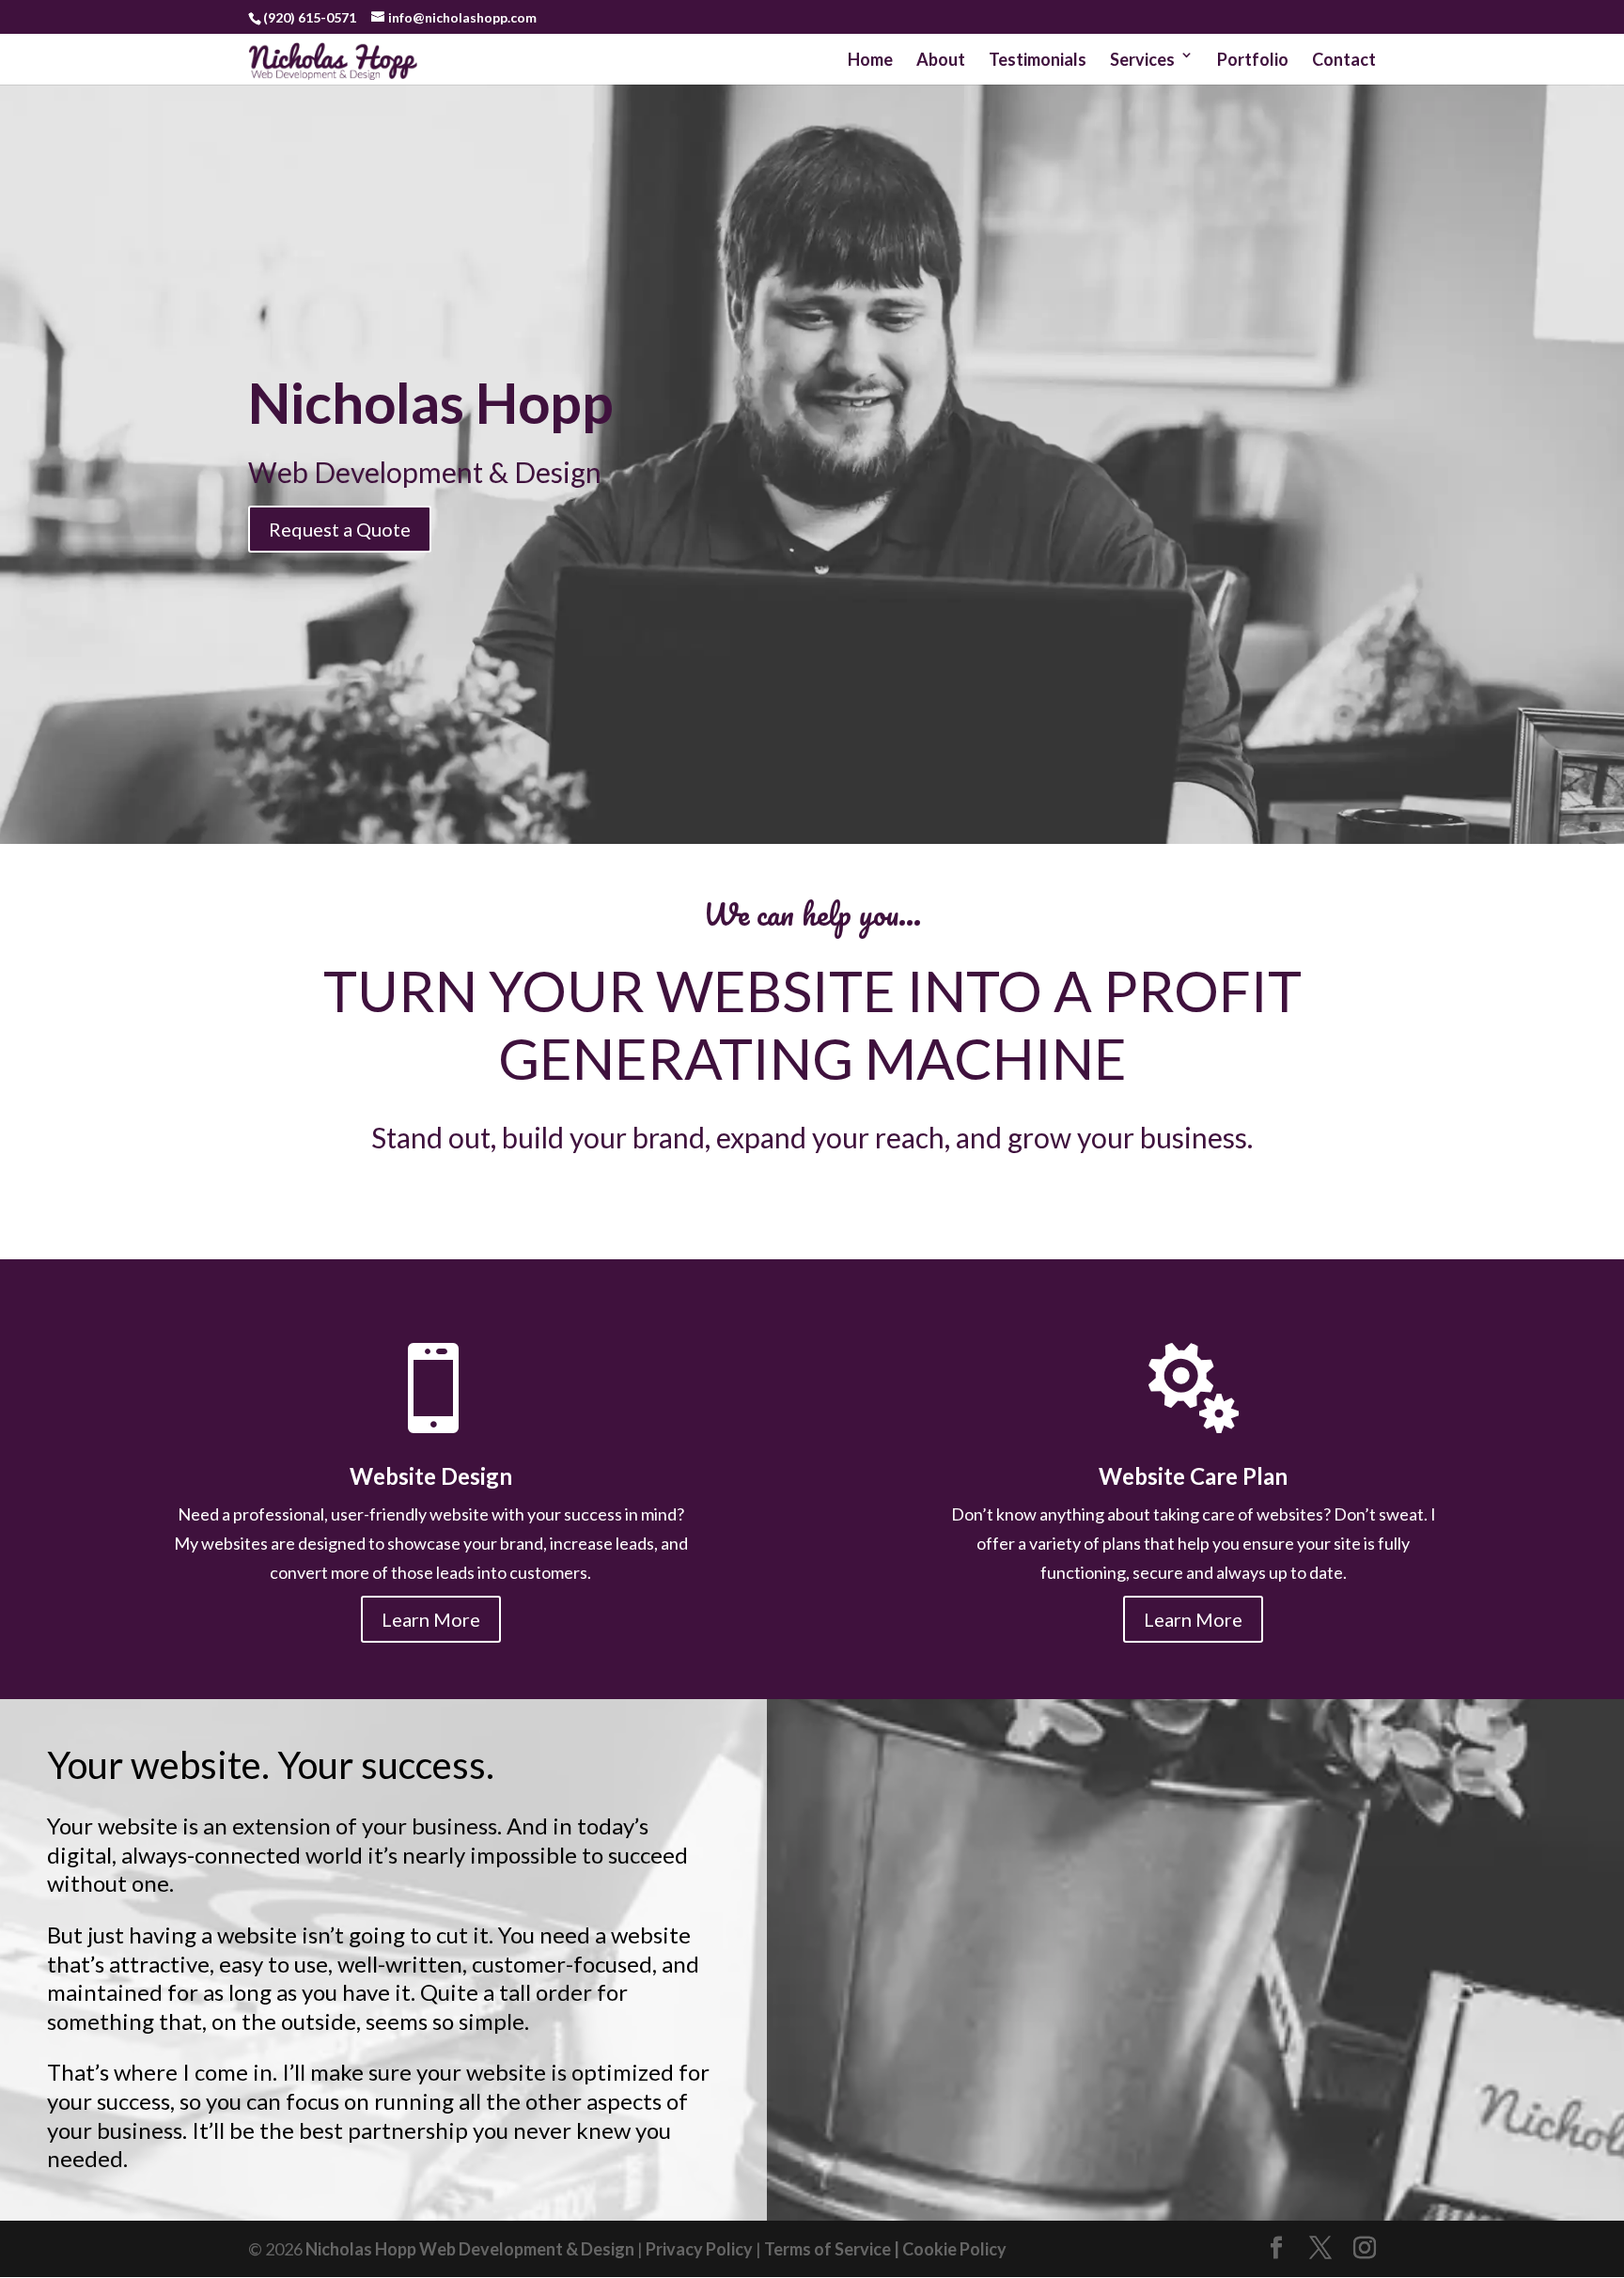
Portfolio (1253, 59)
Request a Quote (340, 529)
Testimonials (1038, 59)
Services (1142, 59)
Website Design (431, 1476)
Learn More (431, 1619)
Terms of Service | (833, 2249)
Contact (1344, 59)
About (941, 59)
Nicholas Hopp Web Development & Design (468, 2249)
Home (870, 59)
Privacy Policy (699, 2249)
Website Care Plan (1193, 1476)
